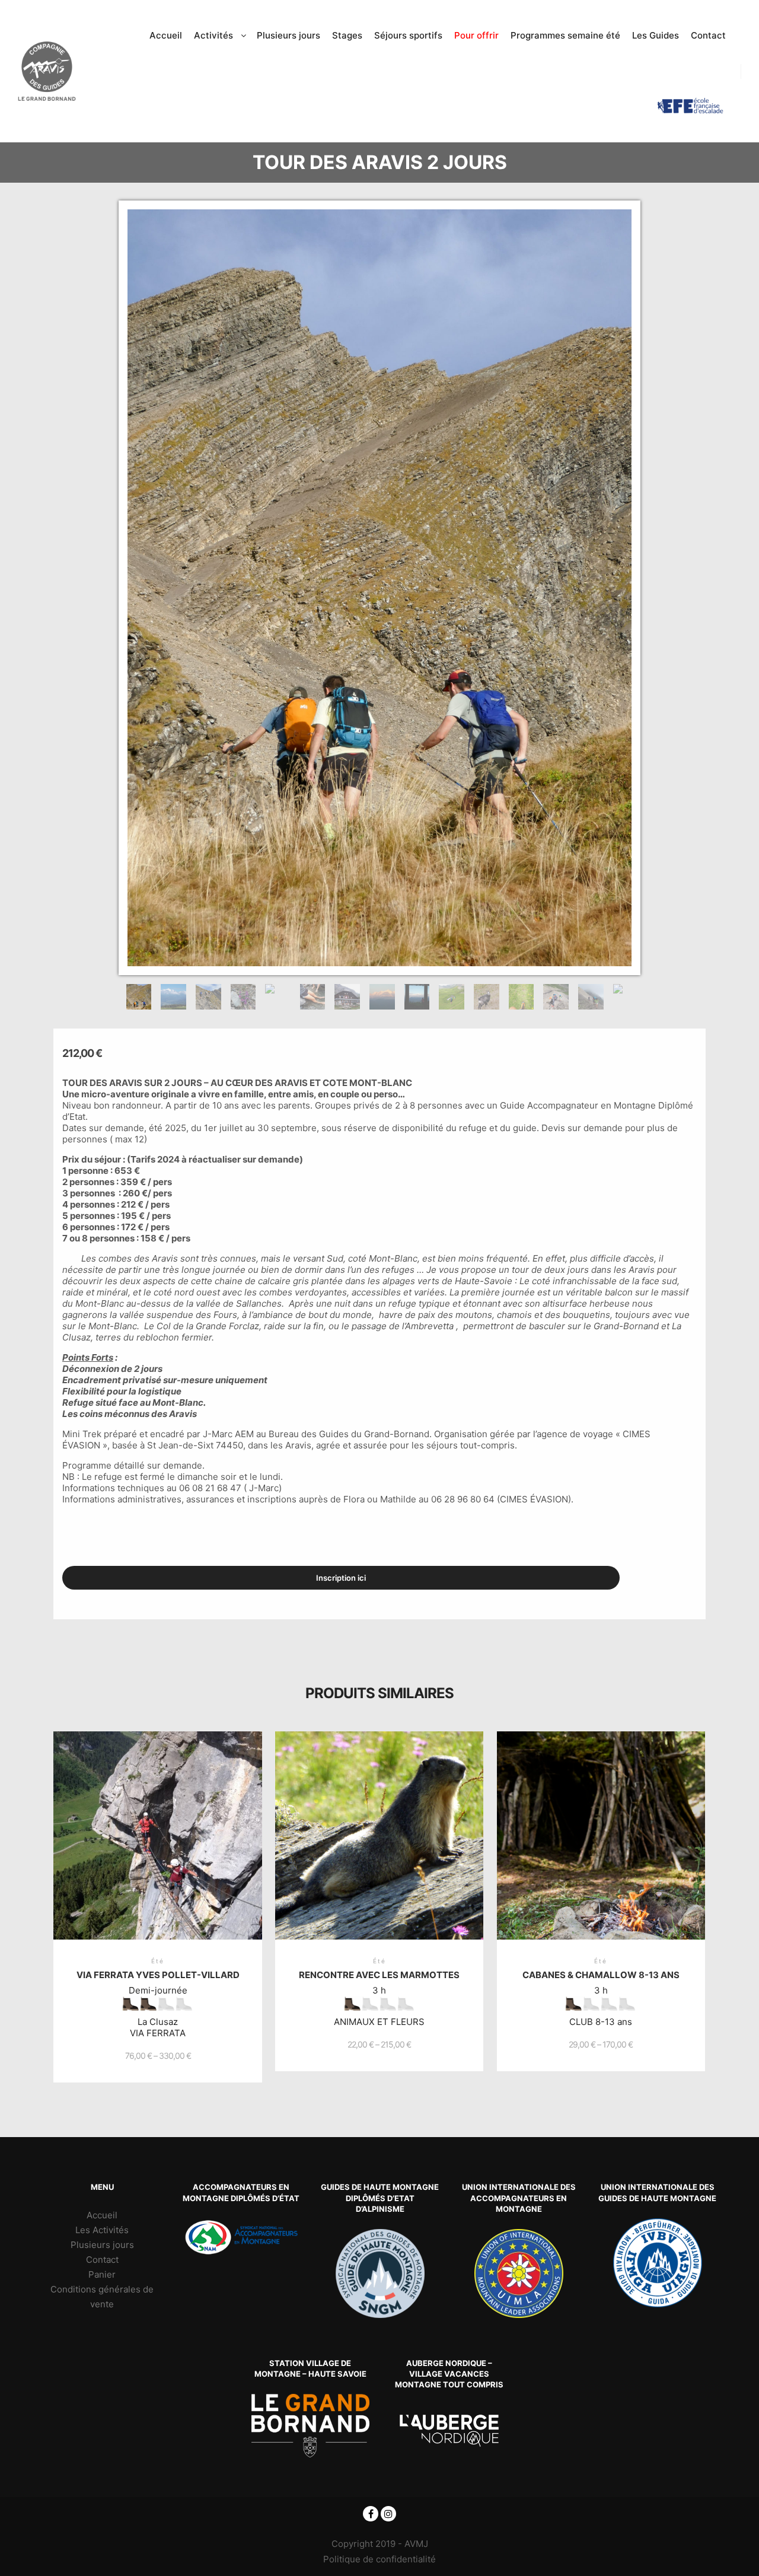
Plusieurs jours (102, 2245)
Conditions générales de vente (102, 2297)
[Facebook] (371, 2514)
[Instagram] (388, 2514)
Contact (102, 2260)
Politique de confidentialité (379, 2559)
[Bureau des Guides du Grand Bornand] (47, 71)
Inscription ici (341, 1578)
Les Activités (102, 2230)
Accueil (102, 2215)
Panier (102, 2274)
